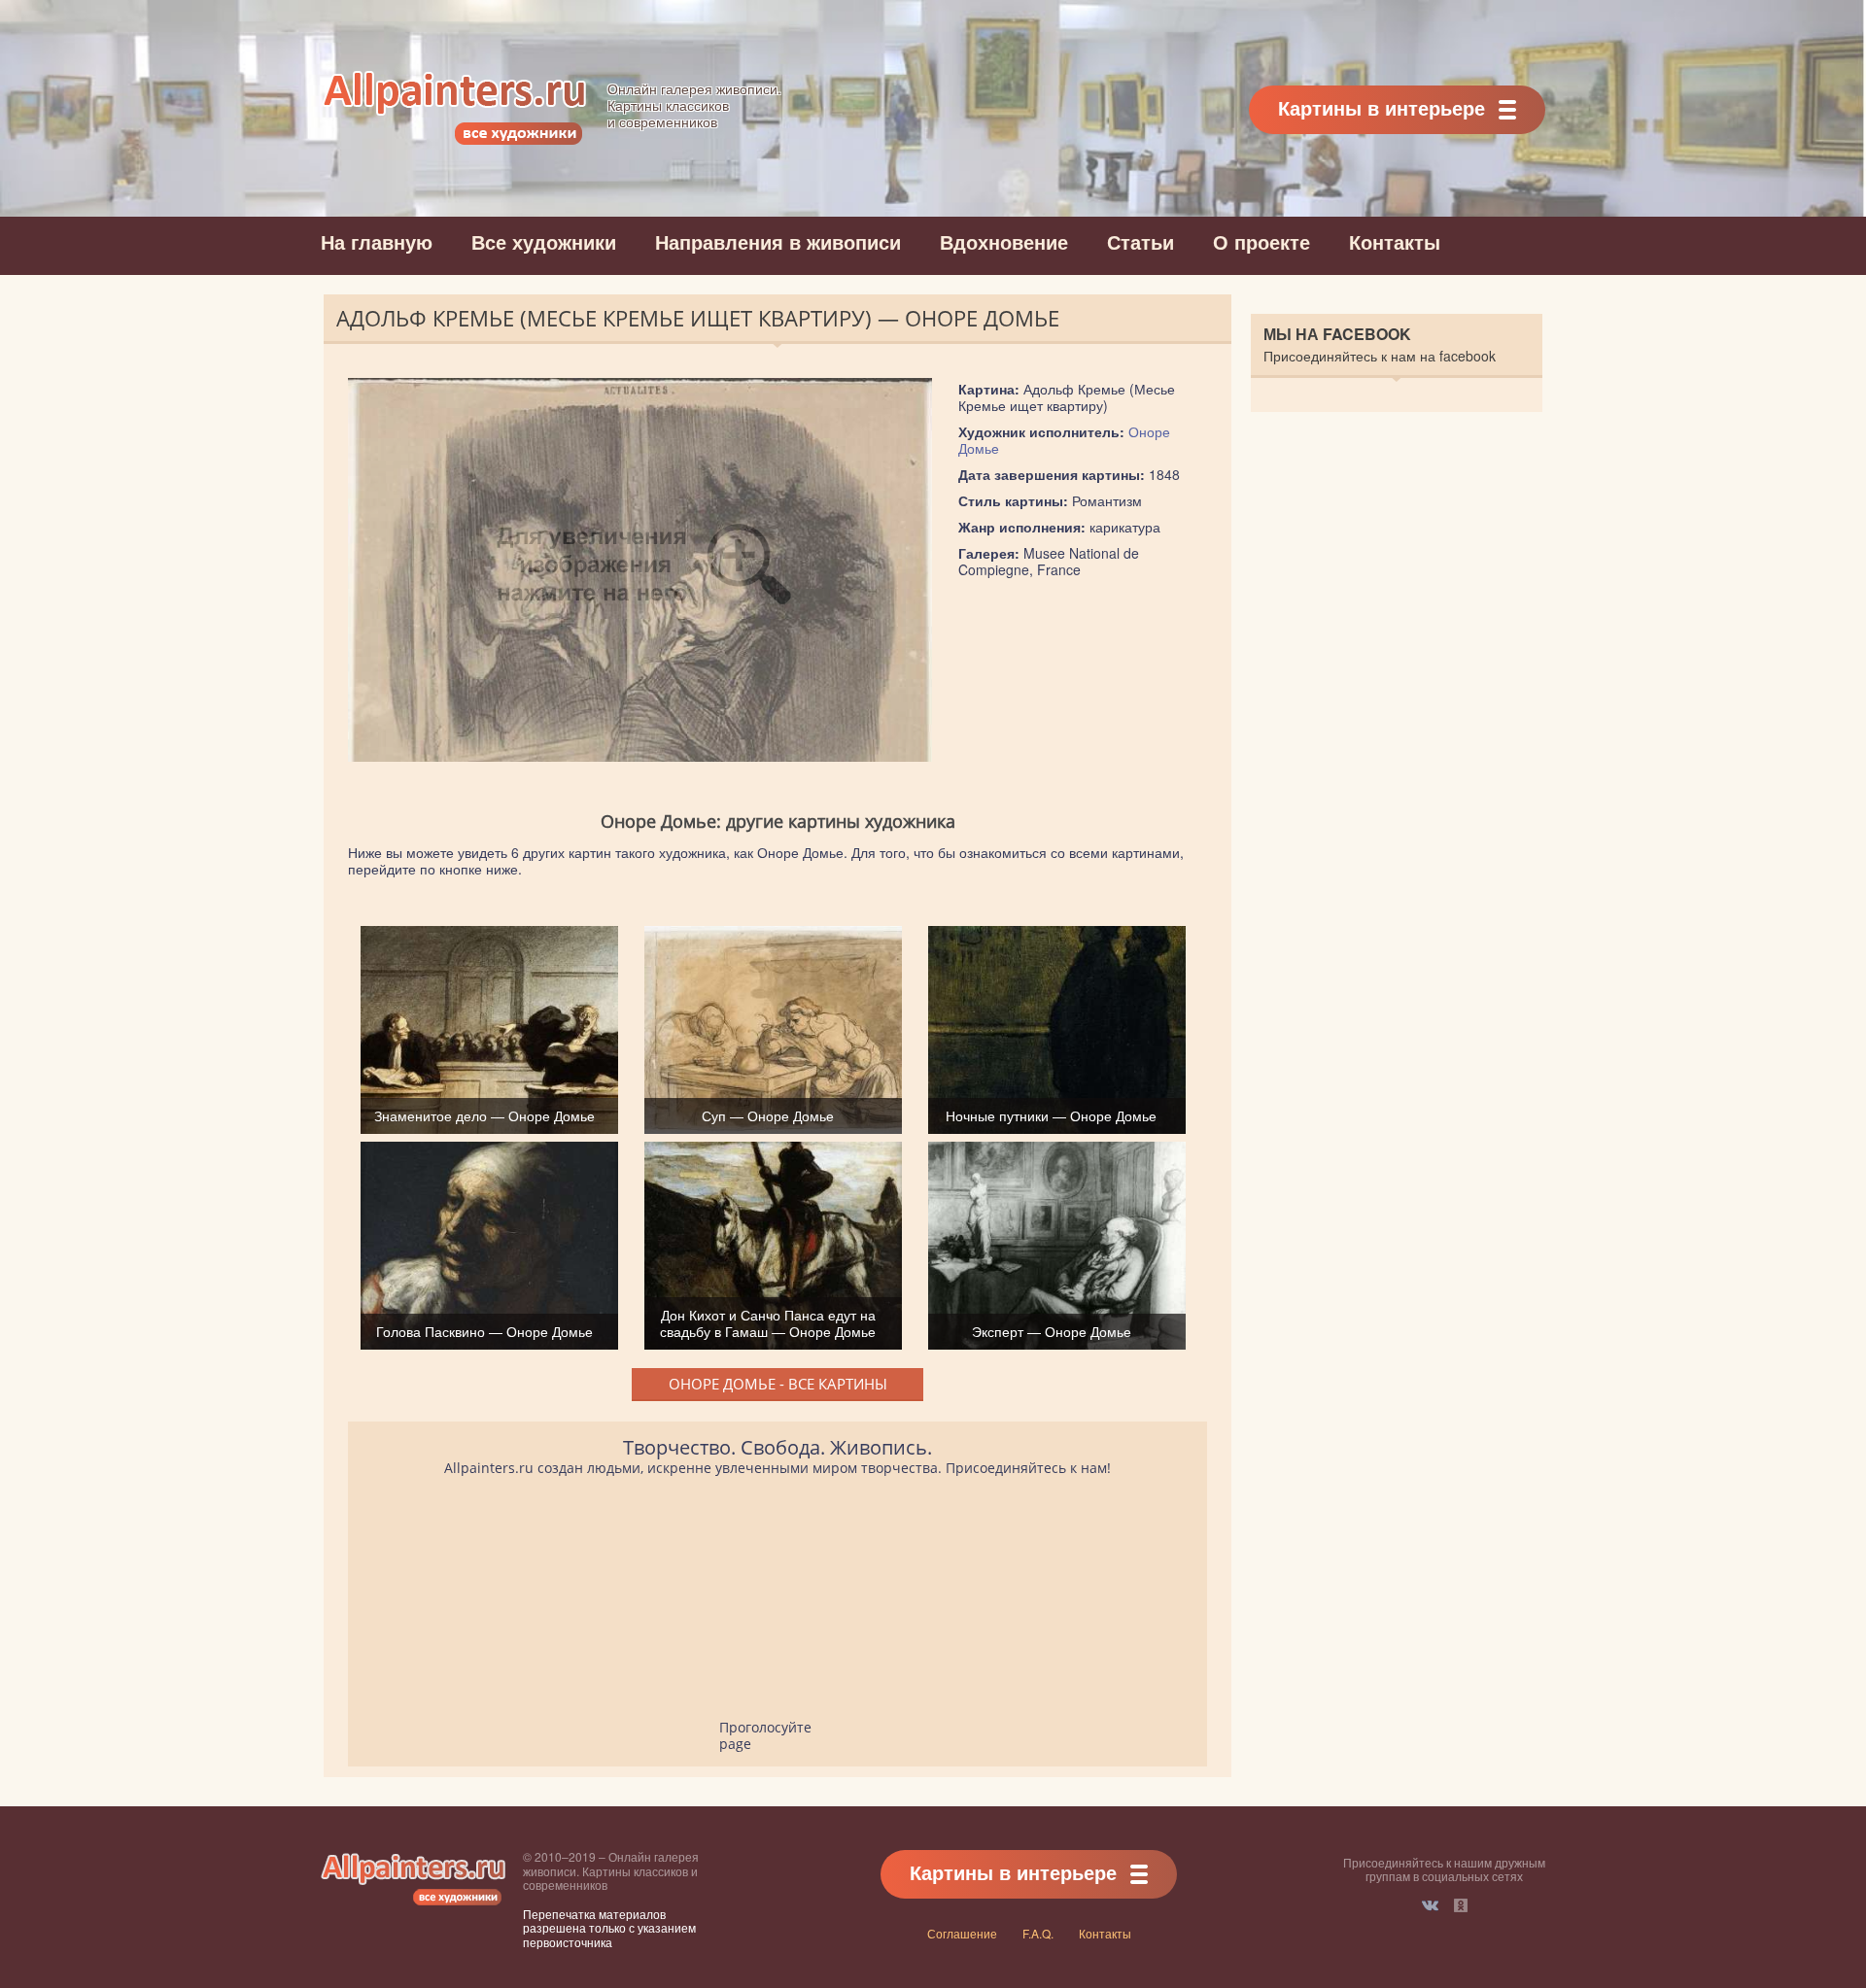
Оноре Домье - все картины (778, 1384)
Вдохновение (1004, 241)
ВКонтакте (1430, 1905)
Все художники (544, 241)
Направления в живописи (778, 241)
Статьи (1140, 241)
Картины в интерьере (1382, 107)
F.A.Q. (1038, 1933)
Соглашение (962, 1933)
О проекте (1261, 241)
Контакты (1395, 241)
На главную (377, 241)
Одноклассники (1461, 1905)
